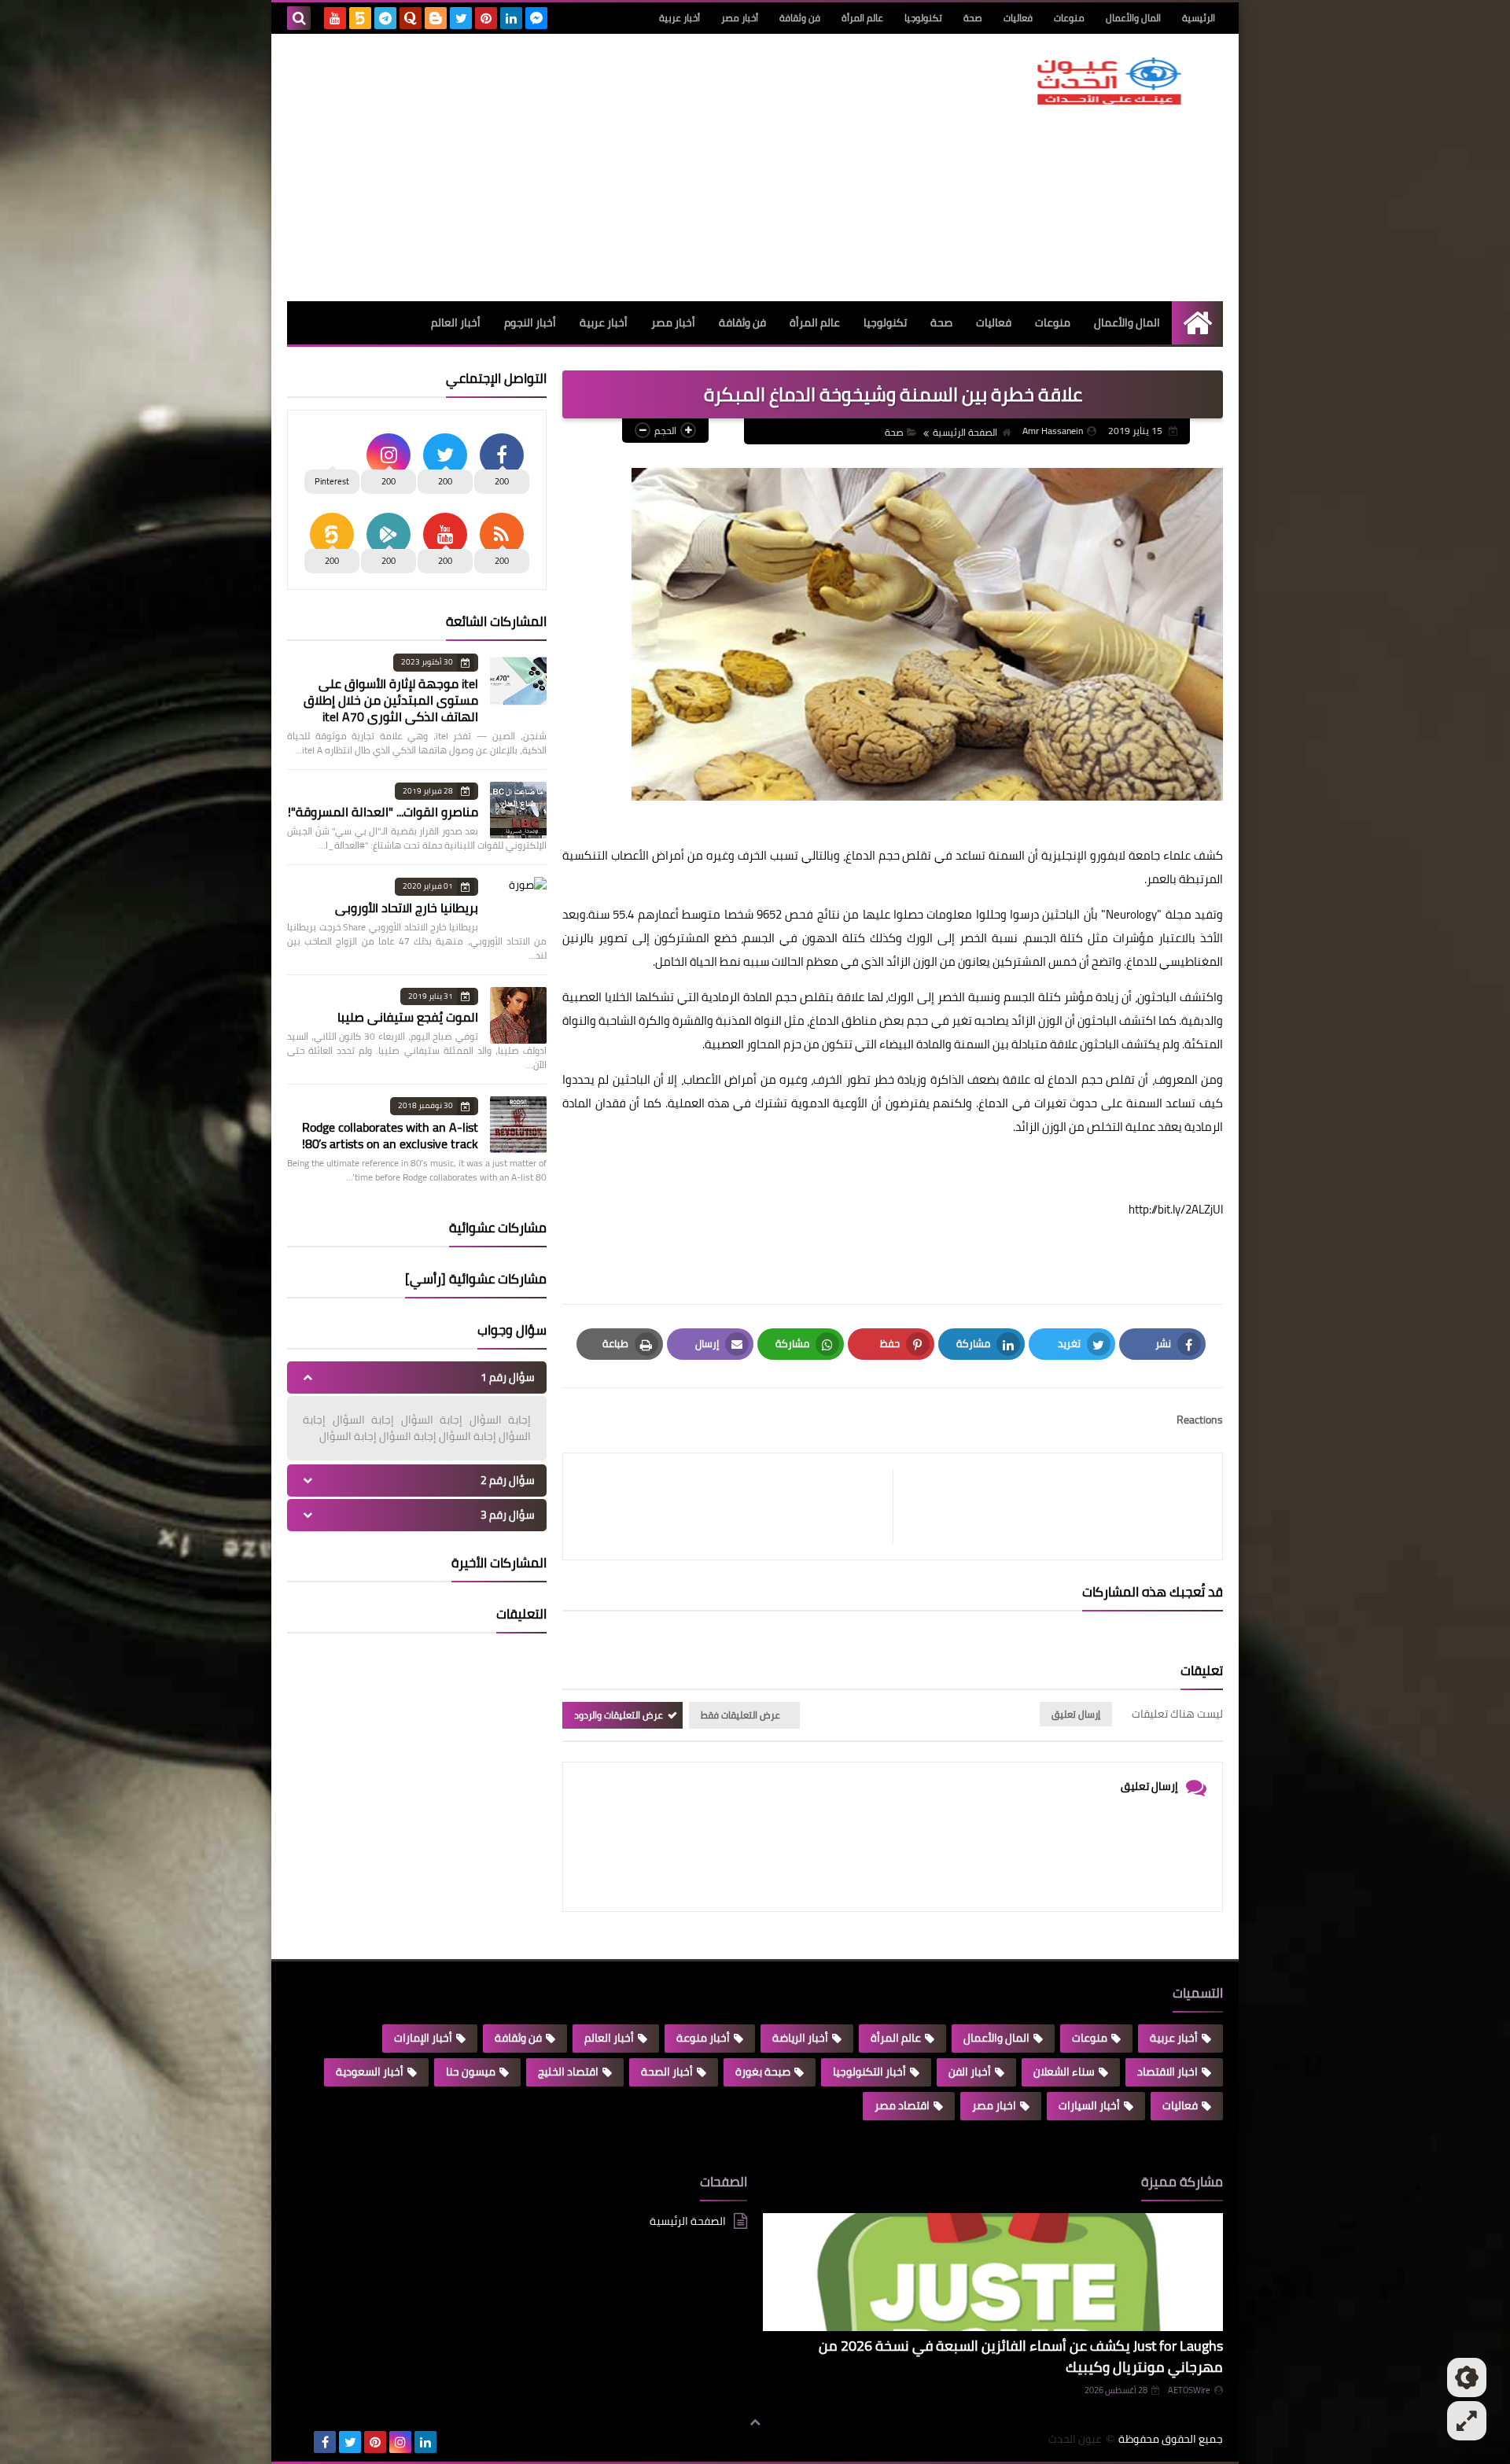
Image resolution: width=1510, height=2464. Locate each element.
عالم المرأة (862, 18)
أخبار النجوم (530, 322)
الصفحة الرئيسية (965, 432)
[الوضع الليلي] (1467, 2377)
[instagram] (400, 2442)
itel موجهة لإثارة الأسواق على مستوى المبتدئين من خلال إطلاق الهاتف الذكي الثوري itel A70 (391, 700)
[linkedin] (511, 18)
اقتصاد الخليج (568, 2072)
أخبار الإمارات (423, 2038)
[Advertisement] (573, 168)
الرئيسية (1199, 18)
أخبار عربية (679, 18)
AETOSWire (1189, 2390)
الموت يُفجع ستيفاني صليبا (408, 1017)
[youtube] (335, 18)
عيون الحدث (1075, 2439)
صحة (973, 18)
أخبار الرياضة (800, 2038)
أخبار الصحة (667, 2072)
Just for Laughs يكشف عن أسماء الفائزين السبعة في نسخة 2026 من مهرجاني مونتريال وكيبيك (1021, 2356)
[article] (736, 1506)
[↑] (755, 2422)
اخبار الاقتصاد (1167, 2072)
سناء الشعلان (1064, 2072)
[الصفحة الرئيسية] (1197, 323)
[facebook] (325, 2442)
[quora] (411, 18)
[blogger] (436, 18)
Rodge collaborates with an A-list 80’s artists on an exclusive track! (390, 1135)
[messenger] (536, 18)
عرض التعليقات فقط (740, 1715)
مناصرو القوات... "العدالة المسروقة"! (383, 812)
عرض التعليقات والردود (619, 1715)
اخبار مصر (994, 2105)
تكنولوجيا (923, 18)
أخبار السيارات (1089, 2105)
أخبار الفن (970, 2072)
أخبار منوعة (703, 2038)
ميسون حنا (471, 2072)
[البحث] (299, 18)
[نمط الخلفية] (1467, 2421)
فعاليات (1018, 18)
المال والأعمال (1133, 18)
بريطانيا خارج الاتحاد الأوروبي (407, 908)
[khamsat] (360, 18)
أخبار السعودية (370, 2072)
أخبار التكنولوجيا (869, 2072)
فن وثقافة (800, 18)
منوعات (1069, 18)
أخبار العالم (456, 322)
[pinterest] (486, 18)
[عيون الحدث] (1109, 81)
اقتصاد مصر (902, 2105)
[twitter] (461, 18)
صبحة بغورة (763, 2072)
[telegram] (385, 18)
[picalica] (300, 2442)
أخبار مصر (740, 18)
